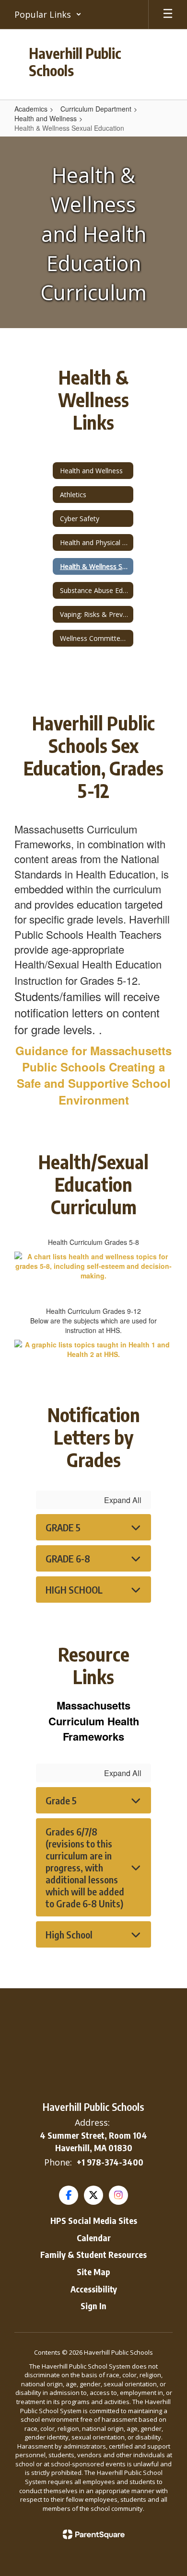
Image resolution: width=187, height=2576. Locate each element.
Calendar (94, 2238)
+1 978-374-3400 (110, 2162)
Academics (31, 109)
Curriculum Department (96, 109)
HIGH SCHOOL (74, 1590)
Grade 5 (61, 1800)
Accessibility (94, 2289)
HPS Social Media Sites (94, 2220)
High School (69, 1934)
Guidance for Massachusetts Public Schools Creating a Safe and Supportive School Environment (93, 1075)
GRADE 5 (63, 1527)
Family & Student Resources (93, 2254)
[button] (48, 14)
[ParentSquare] (94, 2534)
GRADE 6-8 (68, 1558)
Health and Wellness (46, 118)
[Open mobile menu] (168, 14)
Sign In (93, 2306)
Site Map (93, 2272)
